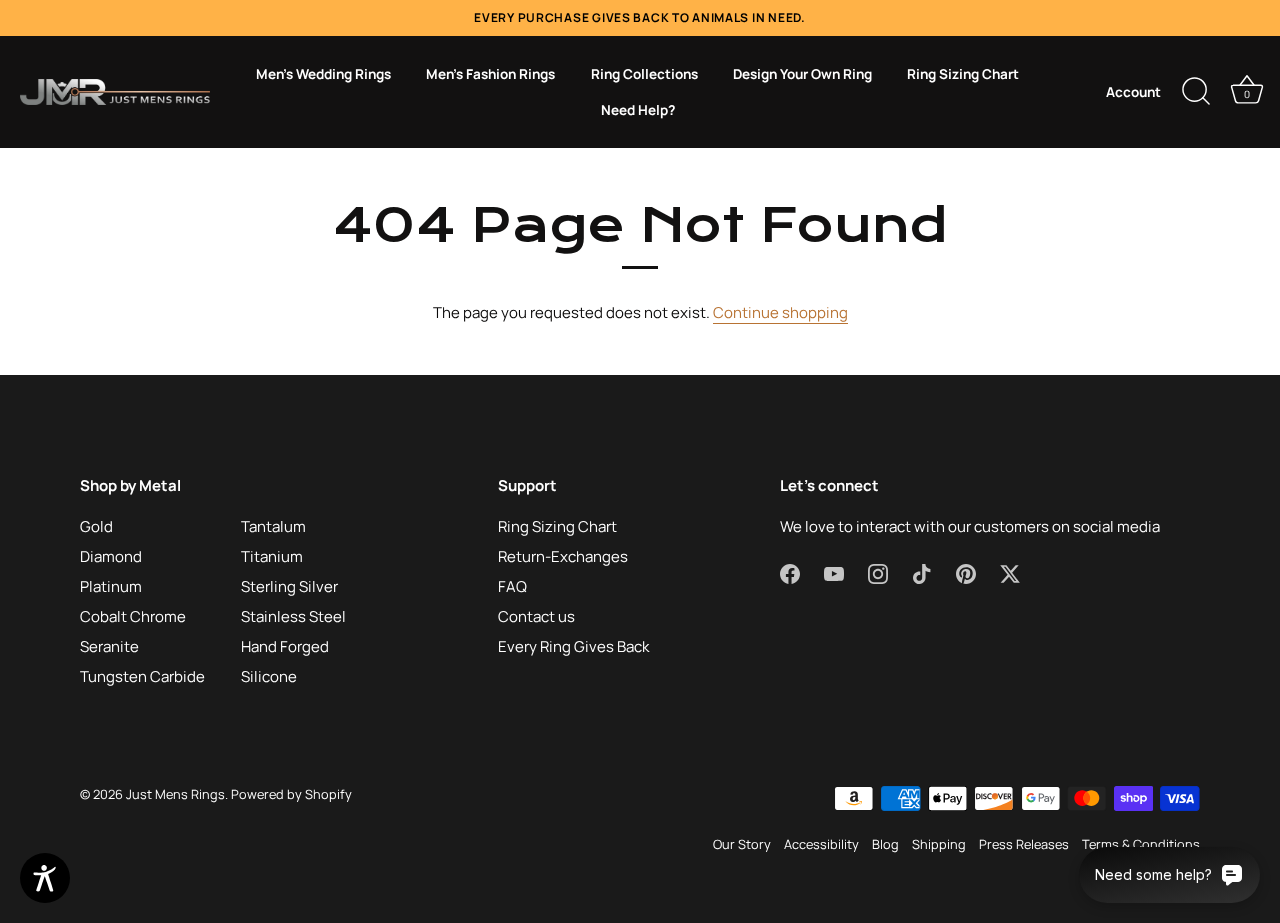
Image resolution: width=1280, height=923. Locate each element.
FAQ (512, 586)
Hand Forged (285, 646)
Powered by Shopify (291, 794)
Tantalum (273, 526)
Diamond (111, 556)
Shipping (939, 844)
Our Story (742, 844)
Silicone (269, 676)
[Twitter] (1010, 572)
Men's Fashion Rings (490, 74)
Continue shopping (780, 312)
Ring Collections (644, 74)
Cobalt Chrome (133, 616)
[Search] (1196, 92)
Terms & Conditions (1141, 844)
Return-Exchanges (563, 556)
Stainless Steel (293, 616)
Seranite (109, 646)
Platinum (111, 586)
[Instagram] (878, 572)
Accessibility (821, 844)
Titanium (272, 556)
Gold (96, 526)
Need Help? (638, 110)
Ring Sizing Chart (963, 74)
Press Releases (1024, 844)
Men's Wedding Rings (323, 74)
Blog (885, 844)
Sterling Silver (289, 586)
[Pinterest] (966, 572)
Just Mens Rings (175, 794)
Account (1133, 92)
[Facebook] (790, 572)
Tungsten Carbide (142, 676)
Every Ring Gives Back (573, 646)
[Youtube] (834, 572)
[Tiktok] (922, 572)
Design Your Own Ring (802, 74)
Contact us (536, 616)
